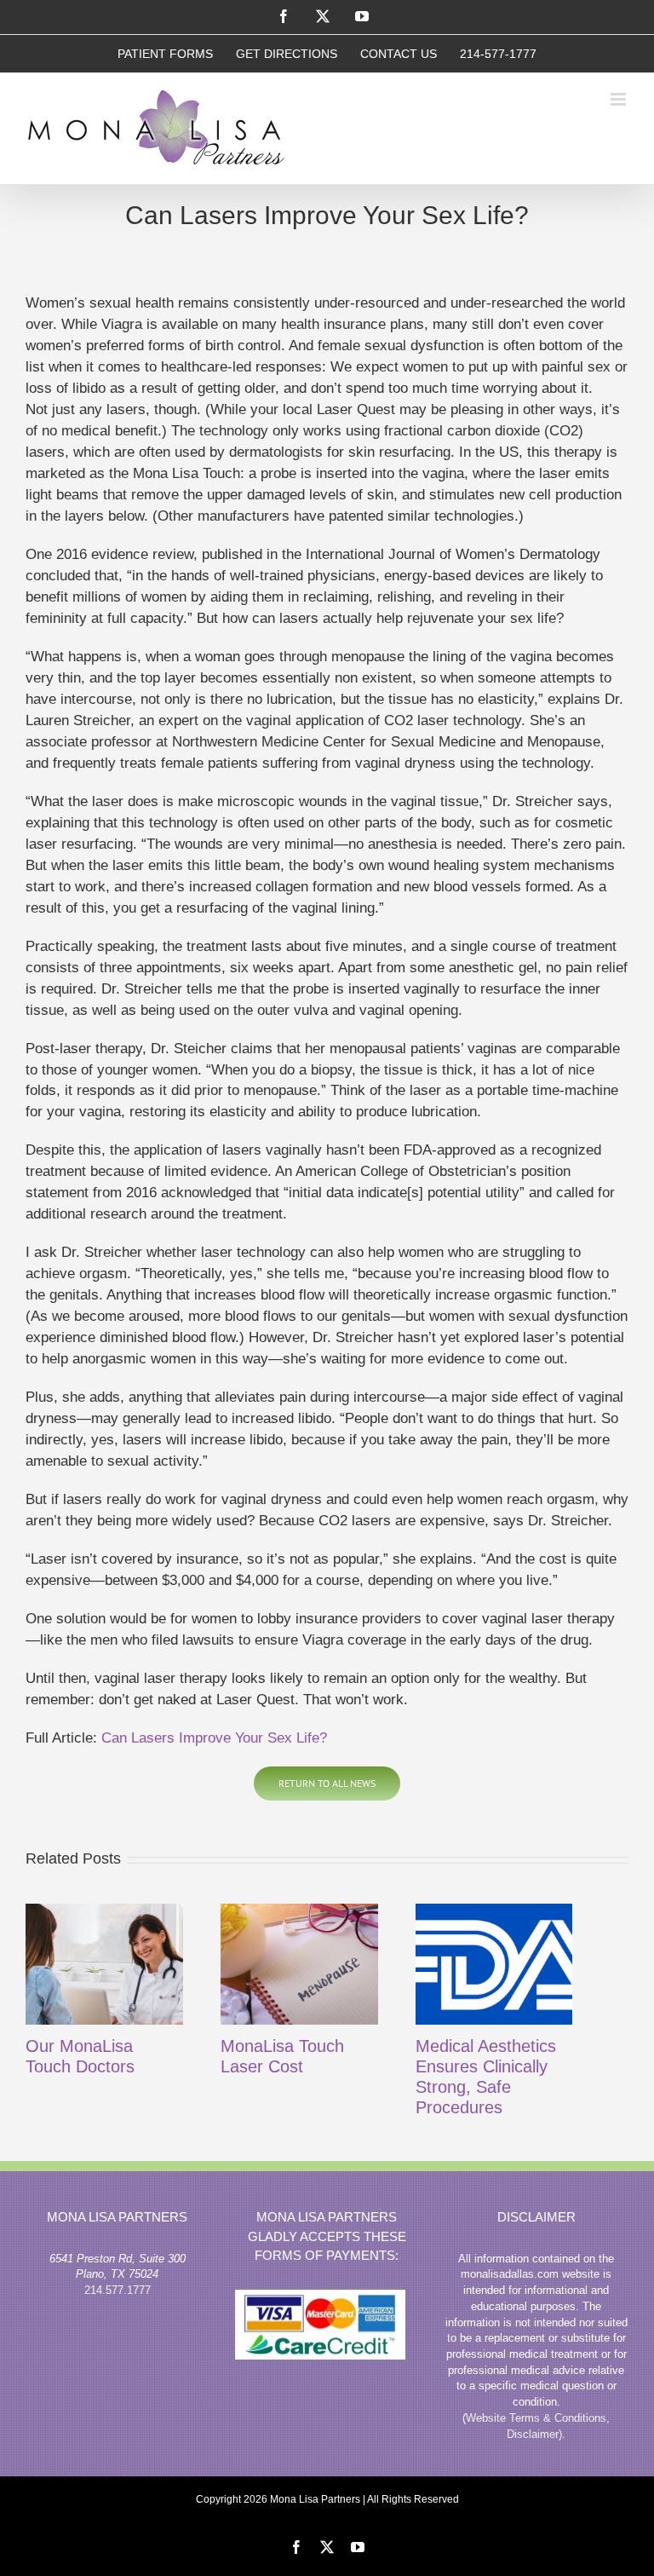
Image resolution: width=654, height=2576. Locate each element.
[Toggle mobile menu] (620, 99)
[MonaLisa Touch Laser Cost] (299, 1964)
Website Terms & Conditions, (538, 2418)
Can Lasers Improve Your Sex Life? (214, 1738)
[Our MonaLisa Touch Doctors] (104, 1964)
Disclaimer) (534, 2434)
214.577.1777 (118, 2290)
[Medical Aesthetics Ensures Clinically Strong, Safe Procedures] (494, 1964)
